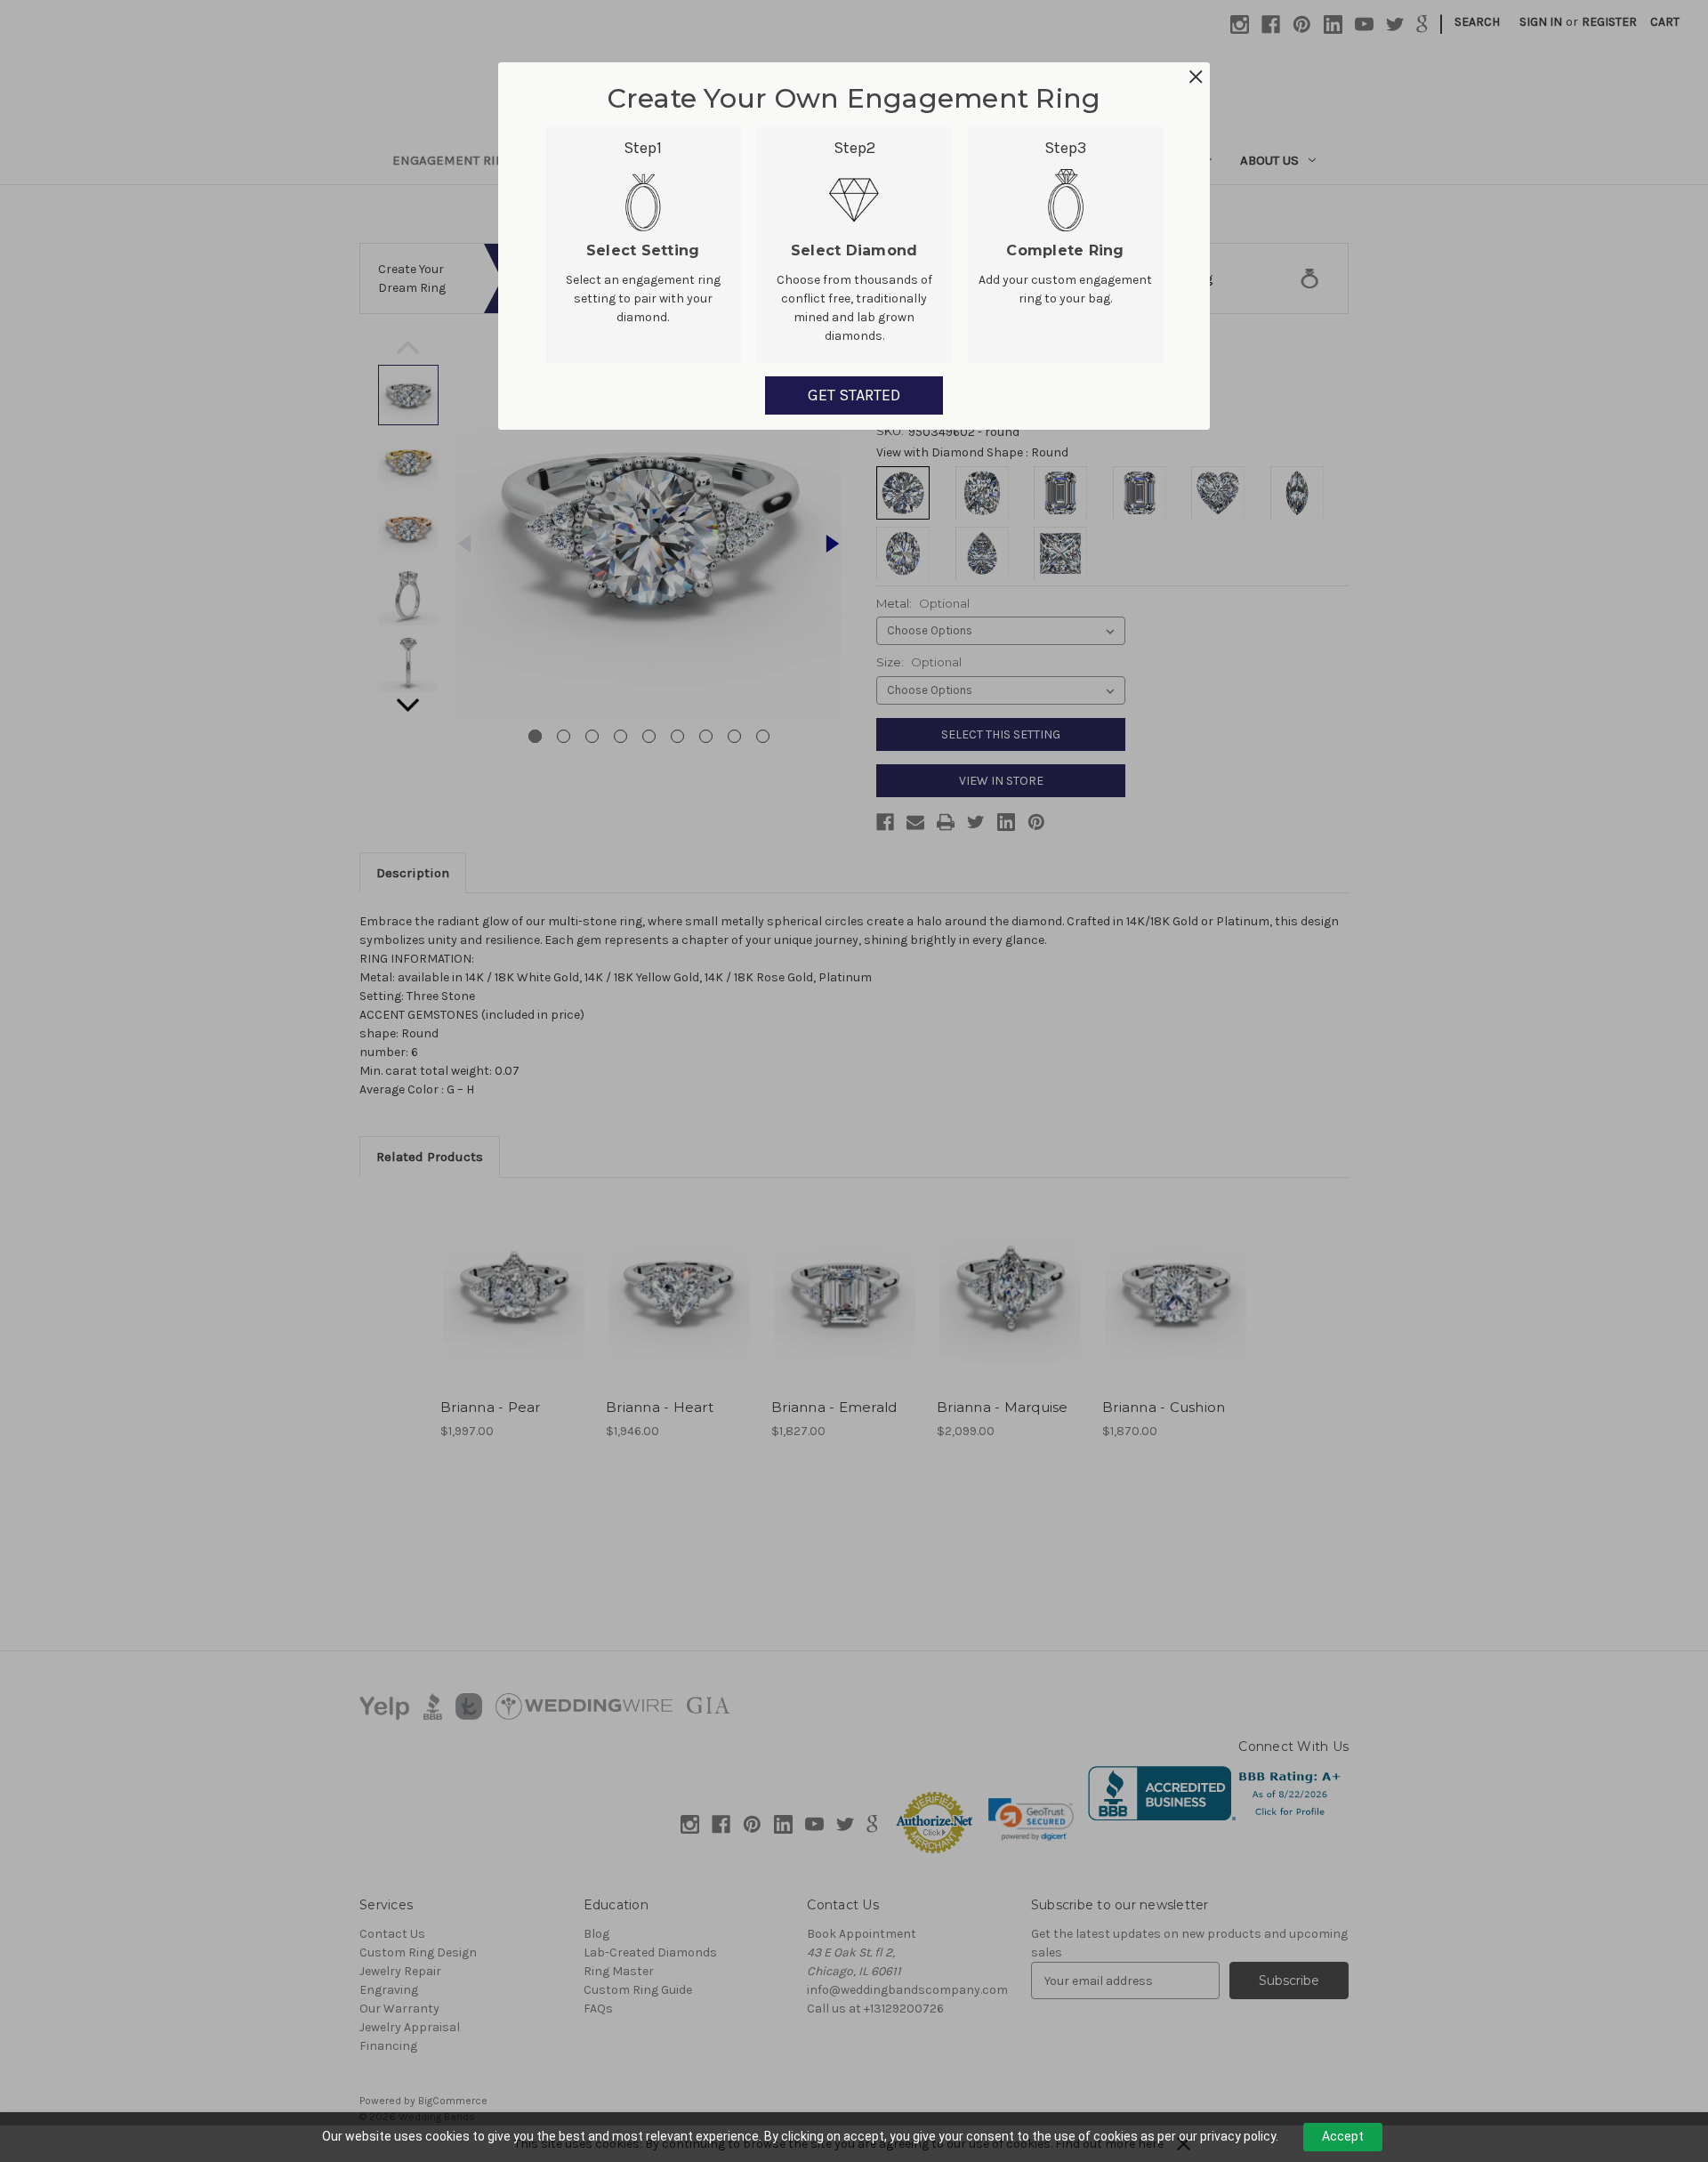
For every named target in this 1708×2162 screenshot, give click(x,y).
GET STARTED (854, 395)
